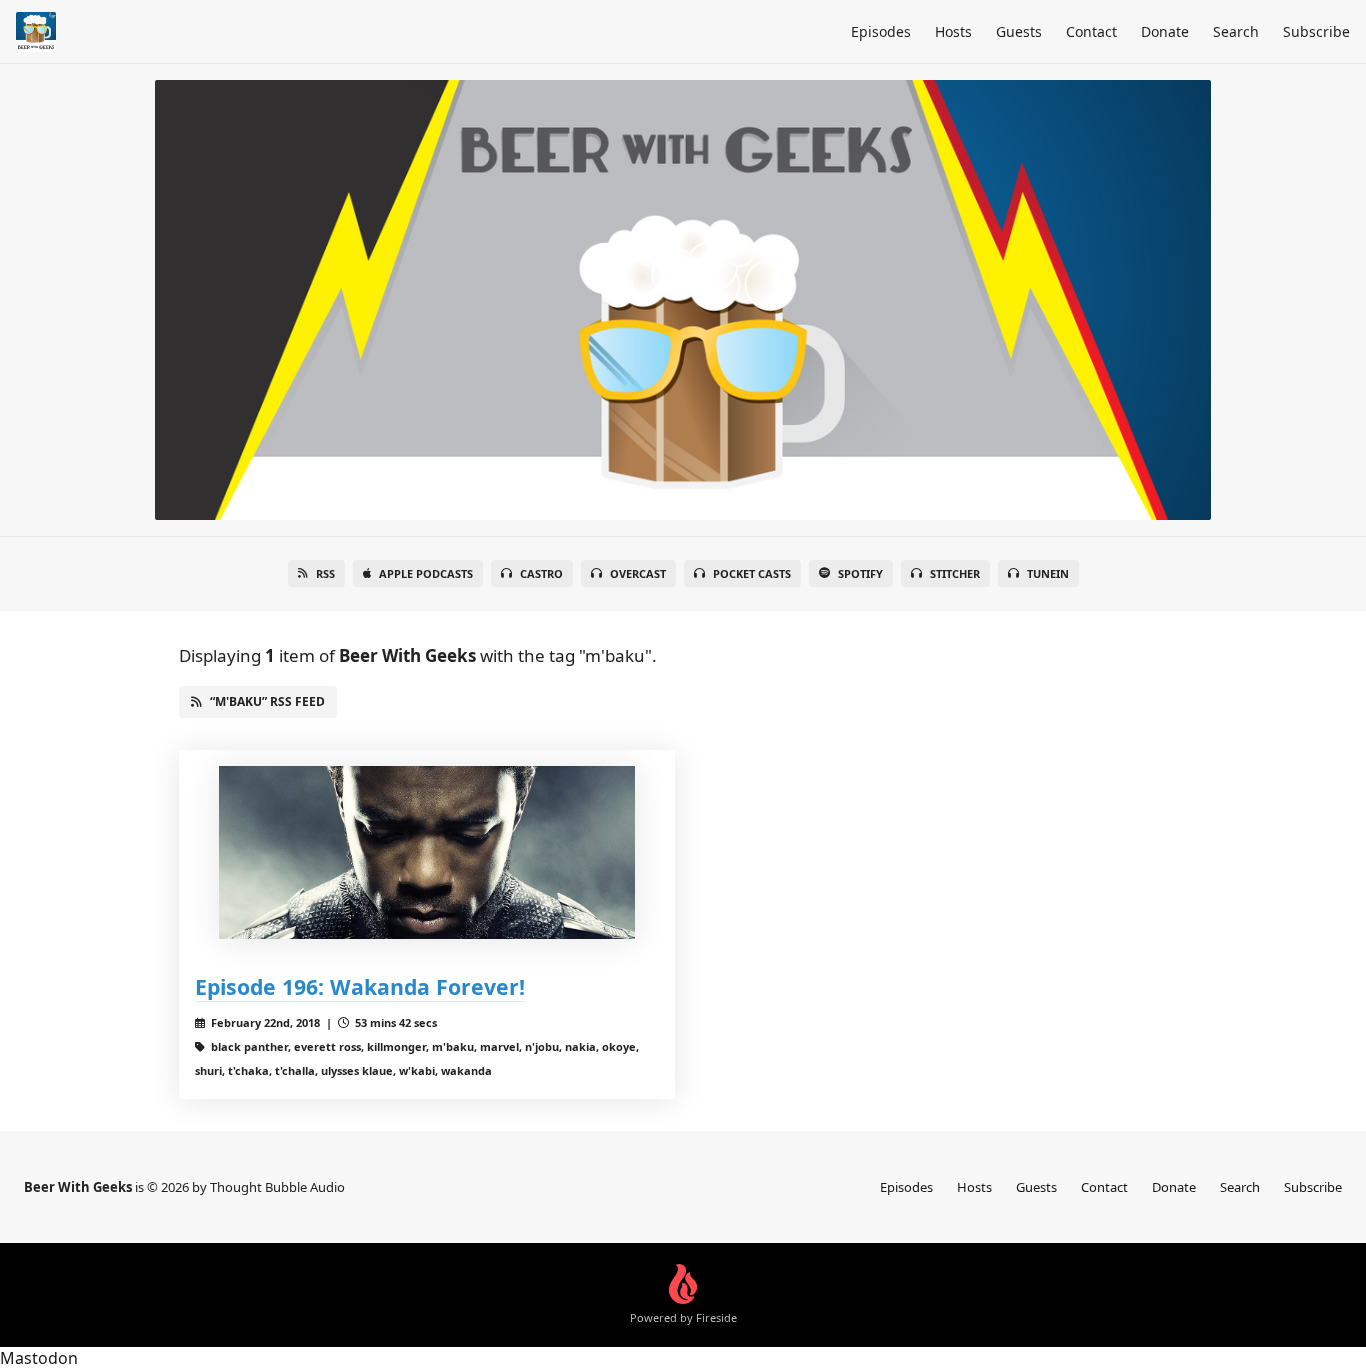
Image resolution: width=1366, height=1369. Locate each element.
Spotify (860, 573)
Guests (1019, 31)
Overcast (638, 573)
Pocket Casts (752, 573)
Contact (1091, 31)
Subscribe (1316, 31)
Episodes (881, 31)
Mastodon (39, 1358)
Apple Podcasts (426, 573)
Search (1236, 31)
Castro (541, 573)
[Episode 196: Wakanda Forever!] (427, 852)
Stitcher (955, 573)
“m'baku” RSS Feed (267, 701)
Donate (1165, 31)
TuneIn (1048, 573)
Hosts (953, 31)
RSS (325, 573)
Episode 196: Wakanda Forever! (360, 986)
